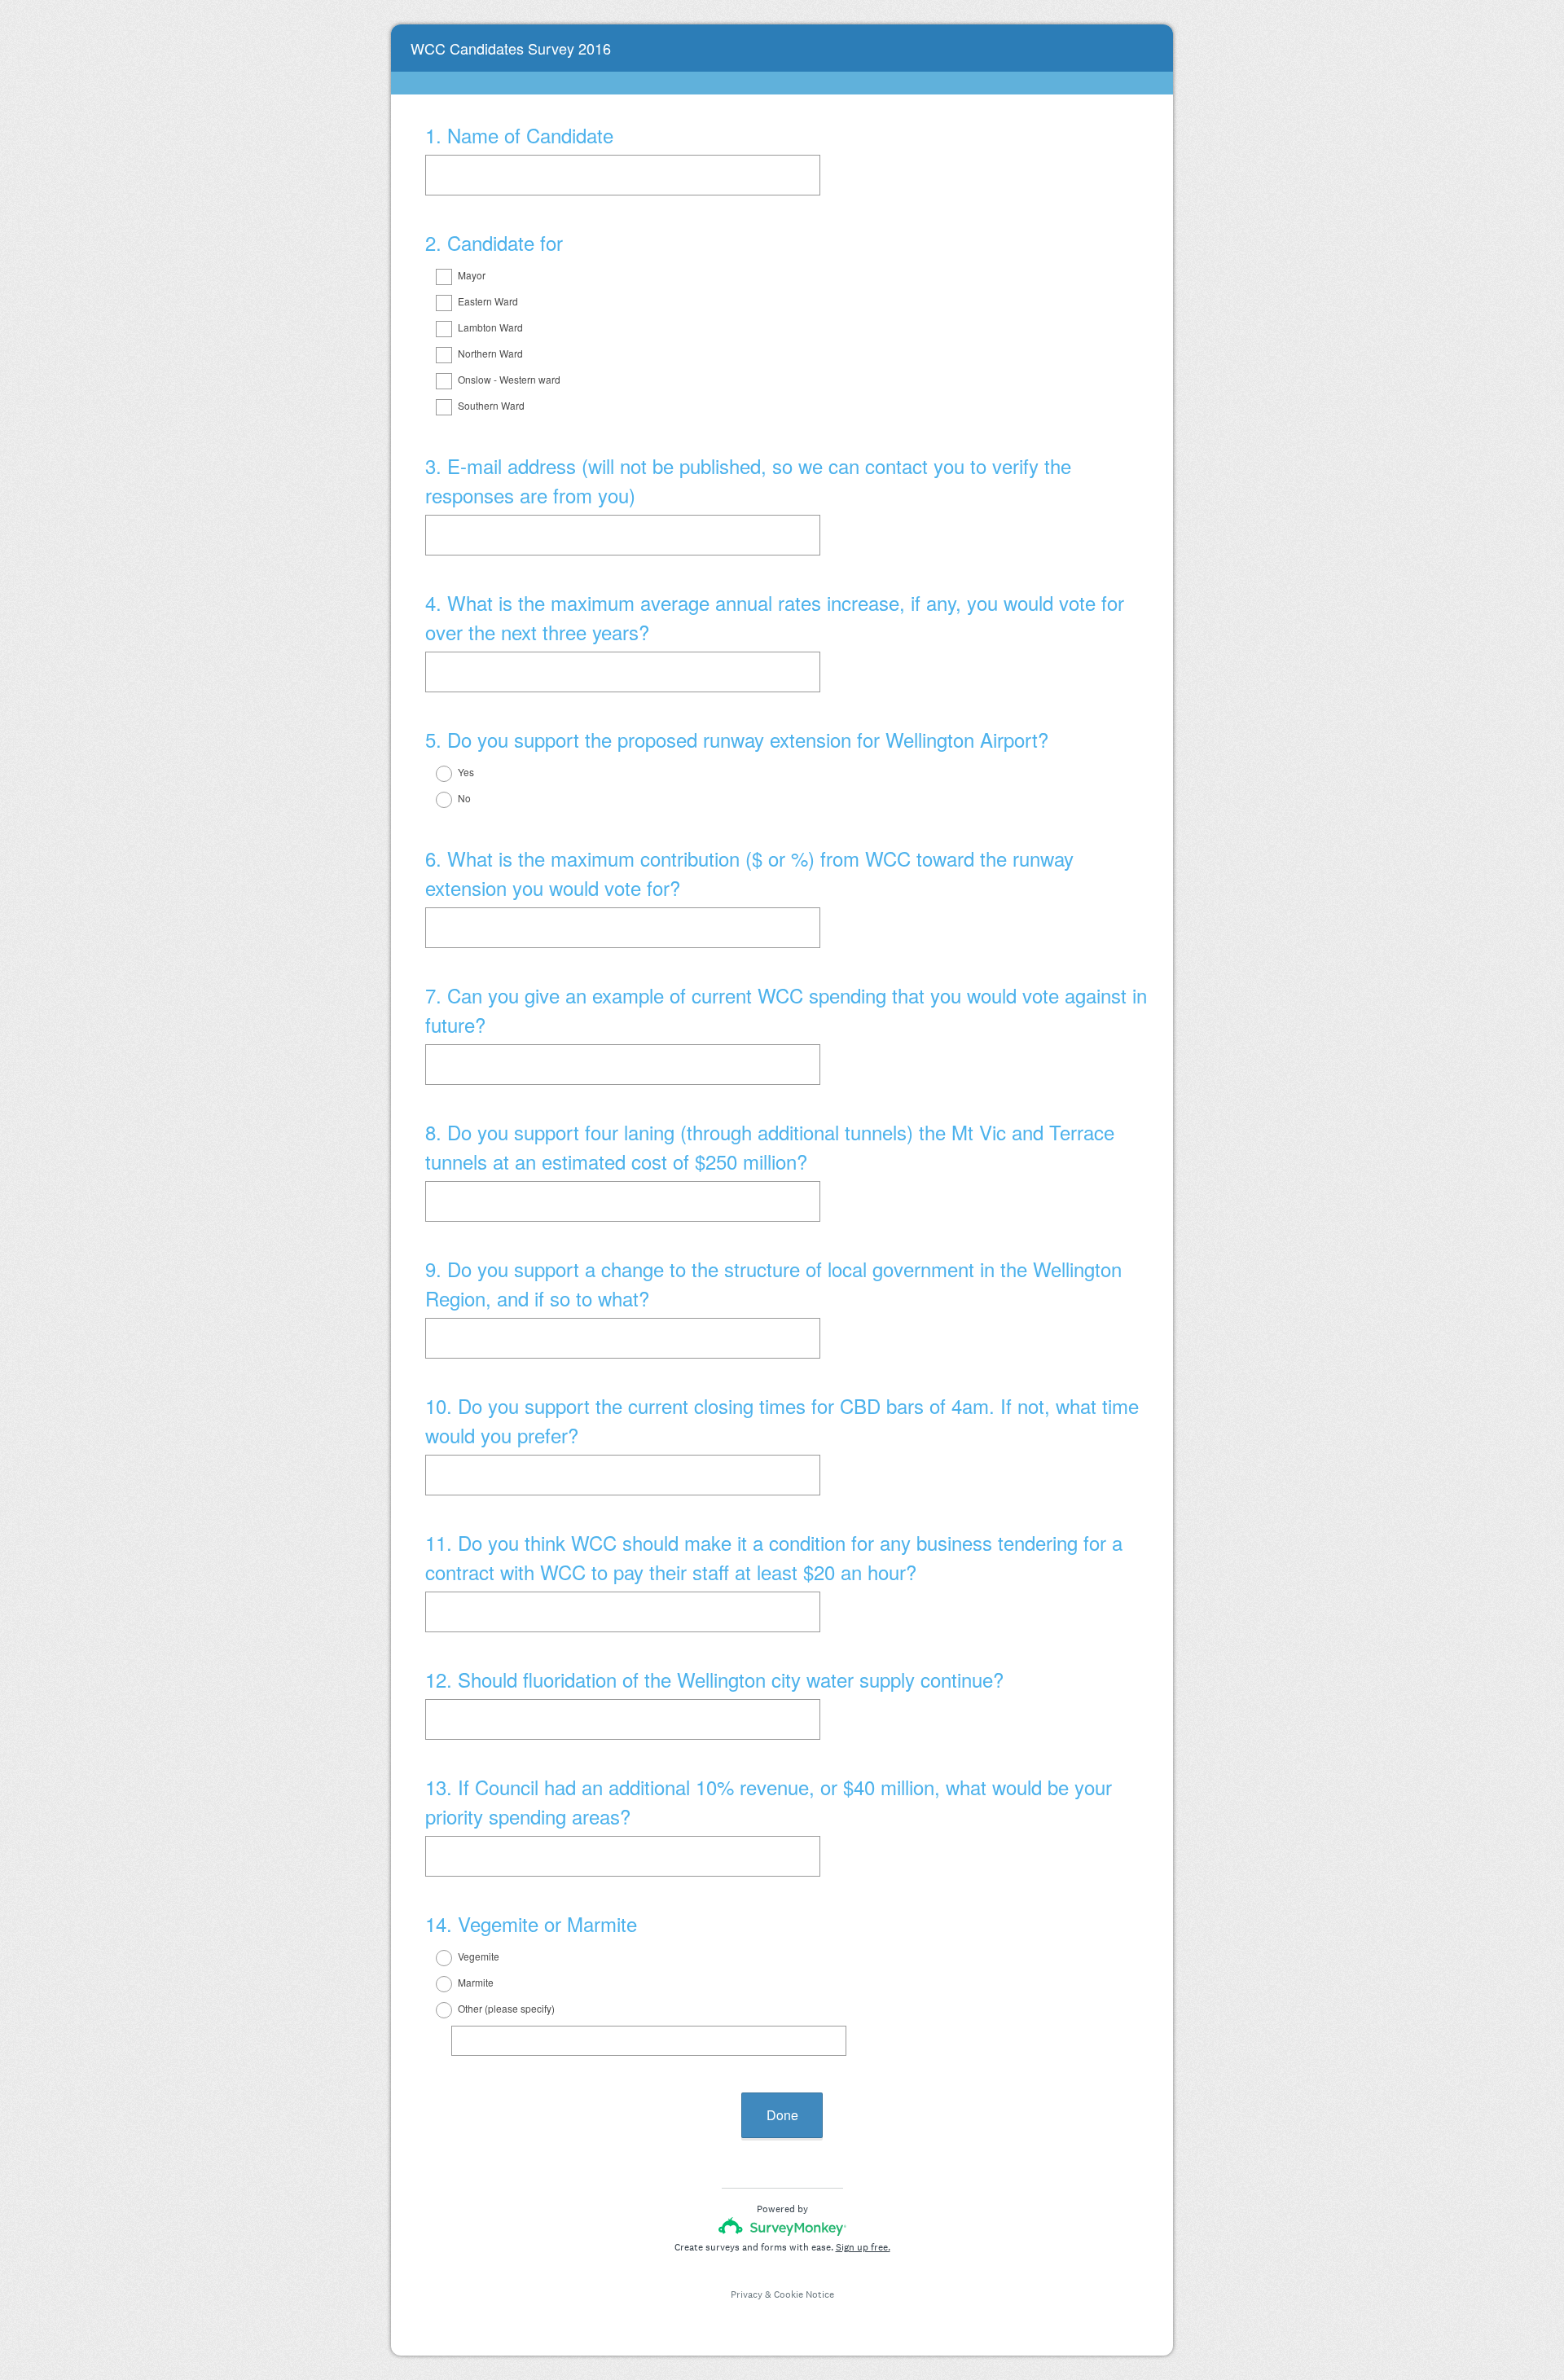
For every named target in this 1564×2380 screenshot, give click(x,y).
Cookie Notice (804, 2294)
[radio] (433, 774)
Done (782, 2115)
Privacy (747, 2294)
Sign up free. (863, 2247)
